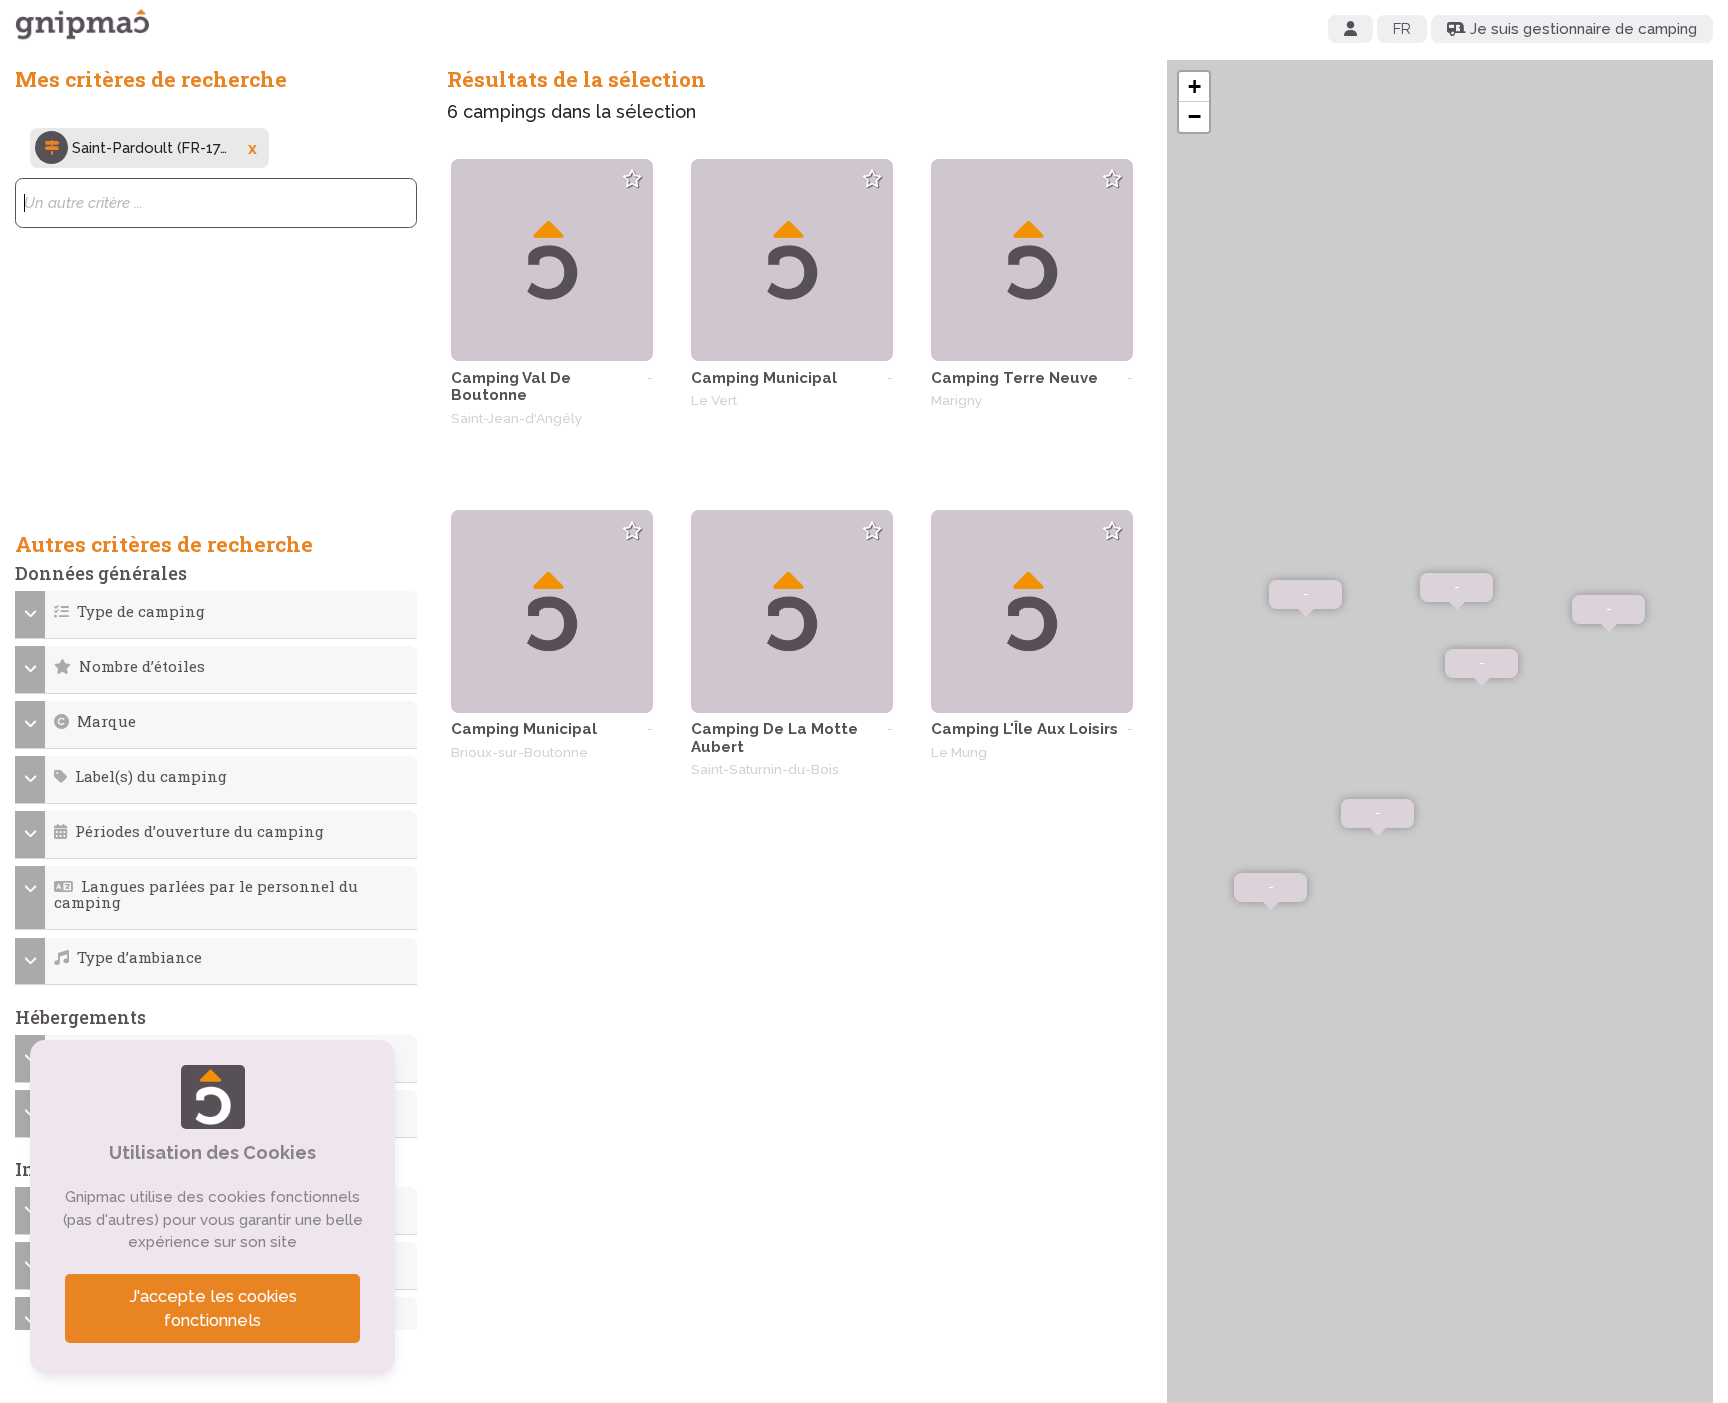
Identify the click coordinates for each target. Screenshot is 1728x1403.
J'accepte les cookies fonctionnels (213, 1308)
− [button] (1194, 116)
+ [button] (1194, 86)
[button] (216, 611)
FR (1402, 29)
